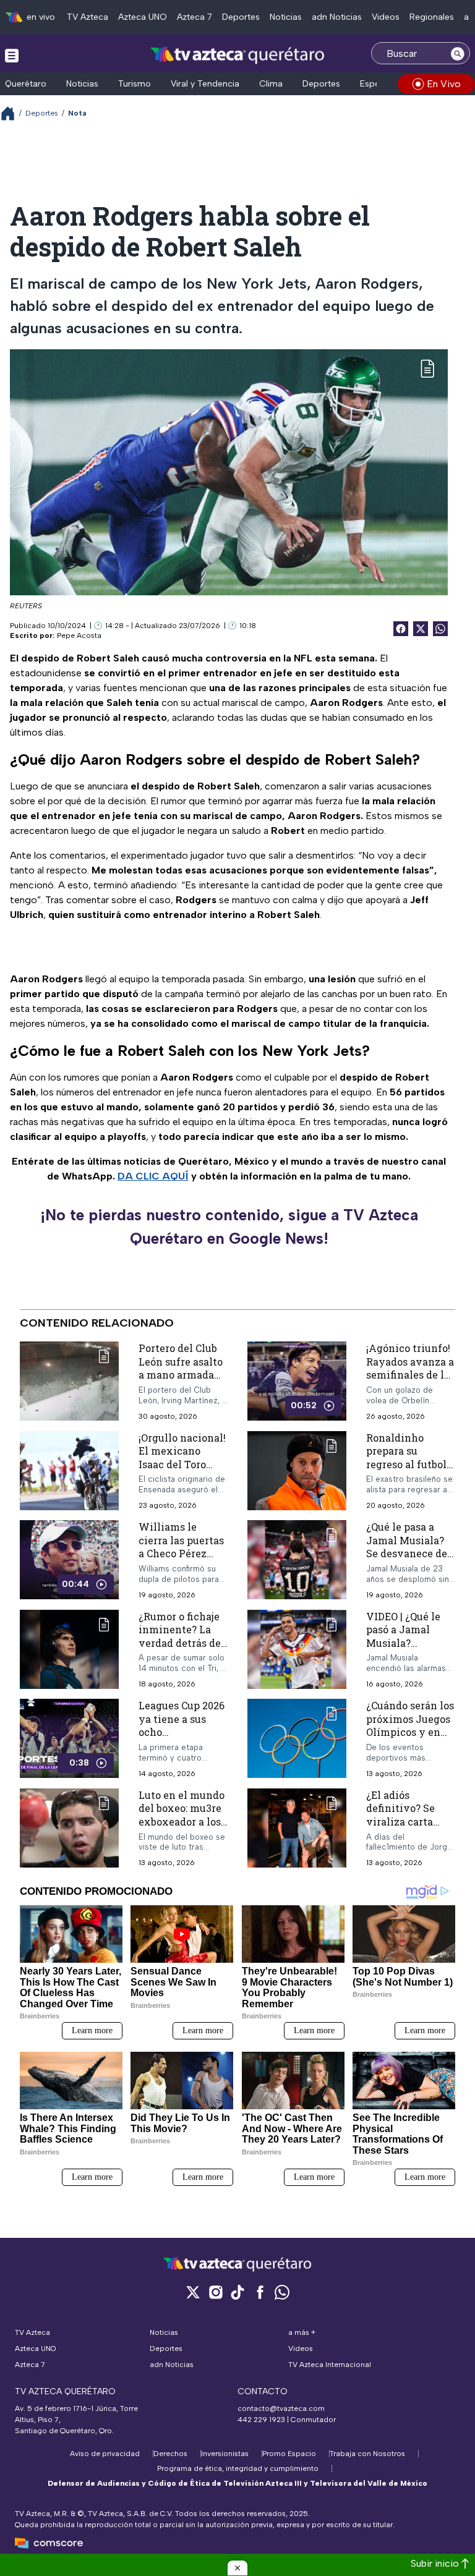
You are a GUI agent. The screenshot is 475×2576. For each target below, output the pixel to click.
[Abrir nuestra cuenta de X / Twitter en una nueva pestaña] (193, 2292)
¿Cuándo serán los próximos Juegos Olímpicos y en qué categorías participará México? (410, 1739)
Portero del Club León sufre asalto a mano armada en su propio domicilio (181, 1375)
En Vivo (444, 84)
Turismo (135, 84)
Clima (271, 84)
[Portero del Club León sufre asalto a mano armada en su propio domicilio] (69, 1381)
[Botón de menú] (12, 55)
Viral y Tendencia (205, 84)
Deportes (241, 17)
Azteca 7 (195, 17)
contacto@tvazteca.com (281, 2408)
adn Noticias (337, 17)
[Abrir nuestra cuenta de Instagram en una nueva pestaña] (215, 2292)
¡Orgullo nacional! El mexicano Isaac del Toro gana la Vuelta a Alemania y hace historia (182, 1471)
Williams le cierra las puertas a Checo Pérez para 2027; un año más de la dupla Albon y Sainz (181, 1560)
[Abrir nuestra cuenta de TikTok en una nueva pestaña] (237, 2292)
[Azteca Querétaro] (238, 55)
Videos (386, 17)
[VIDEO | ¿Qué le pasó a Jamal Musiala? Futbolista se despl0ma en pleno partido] (297, 1650)
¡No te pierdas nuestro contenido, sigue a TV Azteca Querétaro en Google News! (229, 1226)
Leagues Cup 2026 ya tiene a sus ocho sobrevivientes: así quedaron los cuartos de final (182, 1739)
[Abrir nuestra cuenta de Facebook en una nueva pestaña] (260, 2292)
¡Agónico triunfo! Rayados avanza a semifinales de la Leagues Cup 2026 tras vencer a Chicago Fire (410, 1381)
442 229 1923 (261, 2420)
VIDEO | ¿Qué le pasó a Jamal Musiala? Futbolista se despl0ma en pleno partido (403, 1650)
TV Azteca (88, 17)
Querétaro (26, 84)
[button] (237, 2568)
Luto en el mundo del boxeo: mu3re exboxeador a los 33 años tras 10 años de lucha (182, 1821)
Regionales (432, 17)
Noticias (286, 17)
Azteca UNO (143, 17)
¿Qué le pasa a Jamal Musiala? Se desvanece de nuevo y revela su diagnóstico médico (410, 1560)
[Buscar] (458, 53)
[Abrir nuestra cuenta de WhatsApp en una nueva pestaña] (282, 2292)
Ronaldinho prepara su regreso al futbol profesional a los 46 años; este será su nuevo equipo (409, 1471)
